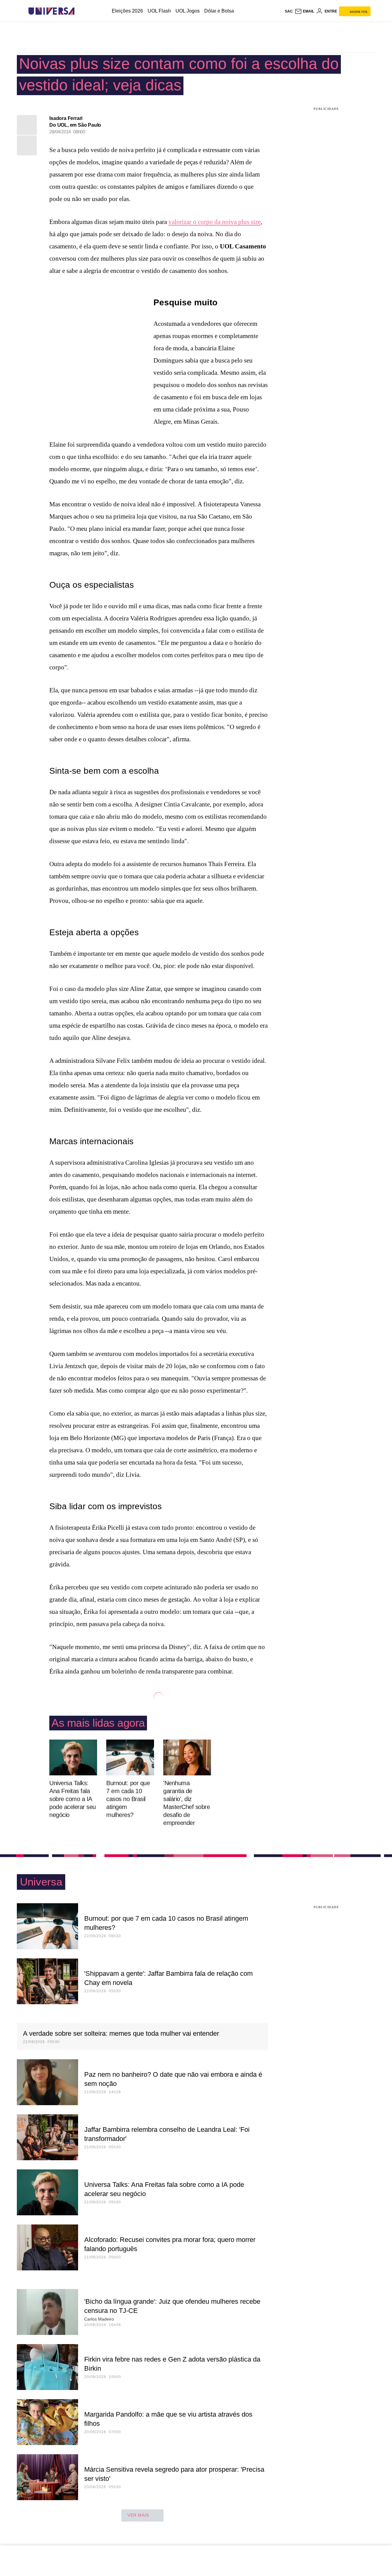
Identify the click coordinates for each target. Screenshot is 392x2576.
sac (289, 11)
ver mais (138, 2515)
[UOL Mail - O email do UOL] (304, 11)
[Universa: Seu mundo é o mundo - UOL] (51, 11)
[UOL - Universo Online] (80, 11)
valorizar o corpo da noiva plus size (215, 222)
